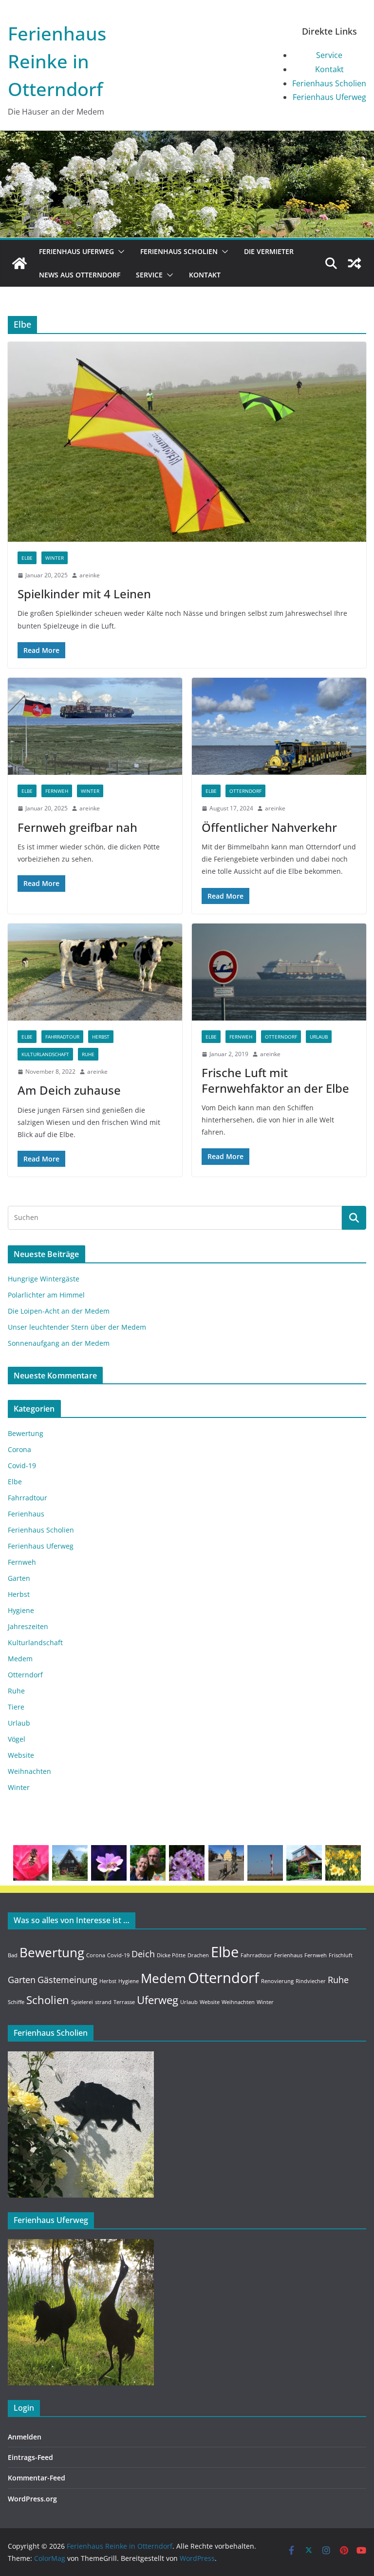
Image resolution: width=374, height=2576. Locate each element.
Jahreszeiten (28, 1626)
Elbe (27, 558)
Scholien (48, 2000)
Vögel (17, 1739)
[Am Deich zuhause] (95, 972)
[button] (119, 252)
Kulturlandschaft (45, 1054)
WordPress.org (32, 2499)
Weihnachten (29, 1771)
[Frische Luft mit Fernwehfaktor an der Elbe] (279, 972)
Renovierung (277, 1981)
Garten (19, 1578)
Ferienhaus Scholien (329, 83)
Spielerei (82, 2002)
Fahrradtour (62, 1037)
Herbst (101, 1037)
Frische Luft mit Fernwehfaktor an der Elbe (275, 1080)
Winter (55, 558)
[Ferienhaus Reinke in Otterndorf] (187, 138)
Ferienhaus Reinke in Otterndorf (57, 61)
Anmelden (25, 2437)
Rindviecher (311, 1981)
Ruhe (88, 1054)
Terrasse (124, 2002)
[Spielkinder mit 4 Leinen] (187, 442)
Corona (19, 1449)
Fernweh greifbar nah (77, 827)
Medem (20, 1659)
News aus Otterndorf (80, 275)
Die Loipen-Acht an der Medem (59, 1311)
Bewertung (26, 1433)
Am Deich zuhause (69, 1090)
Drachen (198, 1955)
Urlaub (319, 1037)
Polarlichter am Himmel (46, 1295)
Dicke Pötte (171, 1955)
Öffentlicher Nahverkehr (269, 827)
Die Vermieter (269, 251)
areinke (90, 575)
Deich (143, 1954)
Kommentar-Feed (37, 2478)
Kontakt (329, 69)
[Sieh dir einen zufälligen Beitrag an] (355, 263)
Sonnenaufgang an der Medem (59, 1343)
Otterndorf (245, 791)
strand (103, 2002)
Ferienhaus (26, 1514)
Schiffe (16, 2002)
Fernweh (57, 791)
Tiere (16, 1707)
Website (21, 1755)
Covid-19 (22, 1465)
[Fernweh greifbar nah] (95, 726)
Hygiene (21, 1610)
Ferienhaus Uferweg (329, 97)
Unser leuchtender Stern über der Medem (77, 1327)
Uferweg (158, 2000)
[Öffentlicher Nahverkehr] (279, 726)
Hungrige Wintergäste (44, 1279)
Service (329, 55)
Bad (13, 1955)
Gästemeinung (67, 1980)
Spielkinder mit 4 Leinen (84, 594)
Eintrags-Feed (30, 2457)
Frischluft (341, 1955)
